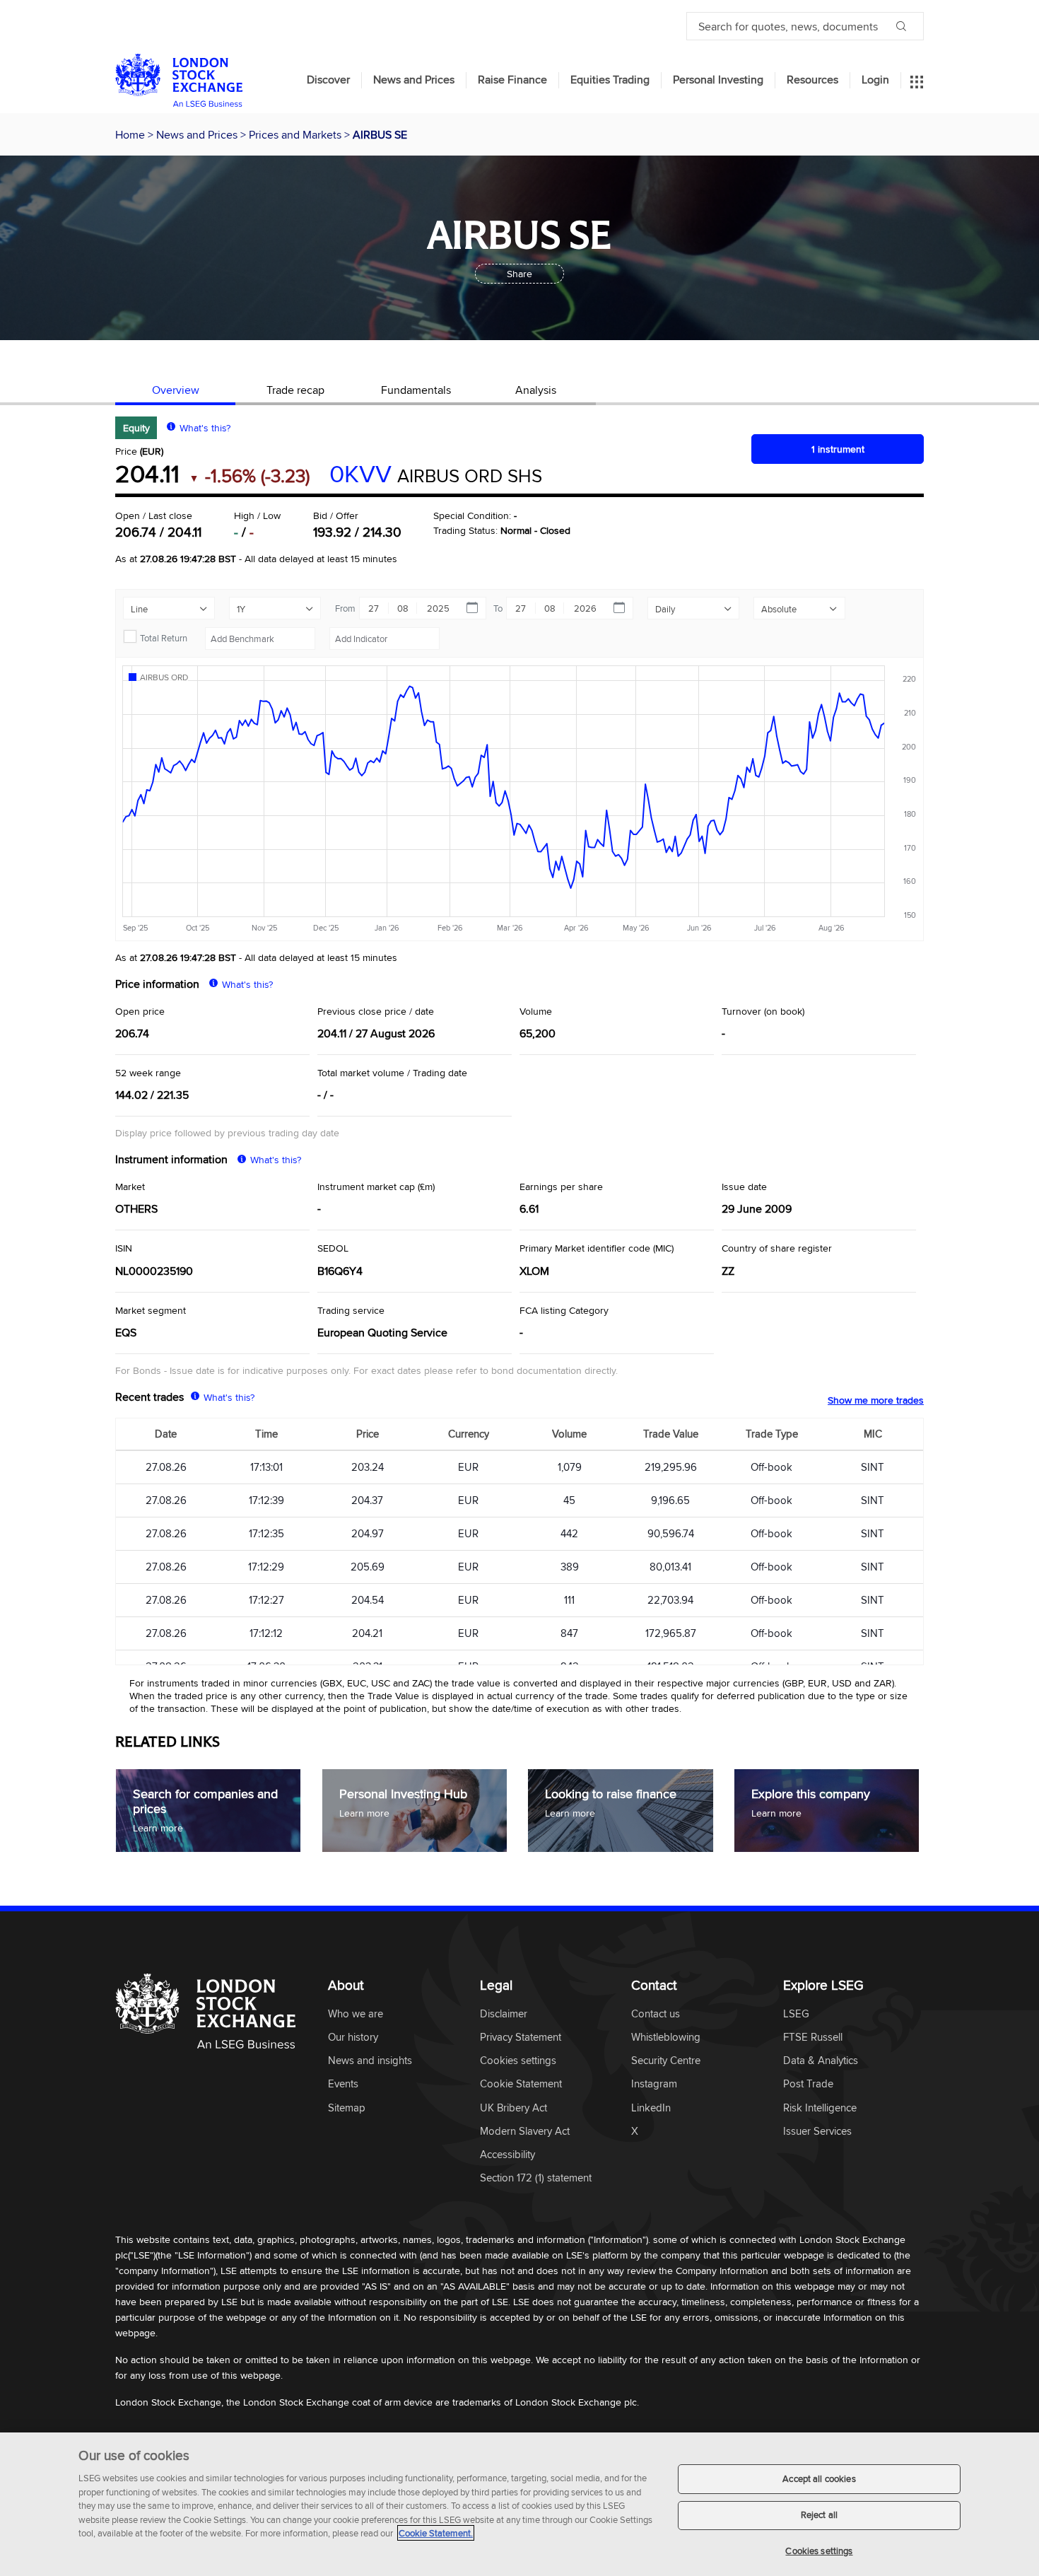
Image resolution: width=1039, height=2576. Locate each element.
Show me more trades (876, 1400)
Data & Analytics (821, 2061)
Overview (176, 390)
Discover (328, 80)
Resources (812, 80)
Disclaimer (504, 2014)
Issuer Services (817, 2132)
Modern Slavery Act (525, 2132)
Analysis (536, 390)
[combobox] (260, 639)
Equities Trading (610, 80)
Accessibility (507, 2155)
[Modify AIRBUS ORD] (164, 677)
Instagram (654, 2084)
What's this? (205, 428)
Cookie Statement (521, 2084)
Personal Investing (718, 80)
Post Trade (808, 2084)
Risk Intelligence (820, 2108)
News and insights (370, 2061)
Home (131, 134)
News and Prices (414, 80)
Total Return (164, 638)
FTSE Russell (813, 2038)
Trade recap (295, 390)
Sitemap (347, 2108)
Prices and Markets (297, 134)
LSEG (796, 2014)
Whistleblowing (666, 2038)
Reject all (819, 2515)
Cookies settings (819, 2551)
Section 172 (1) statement (536, 2178)
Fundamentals (416, 390)
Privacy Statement (521, 2038)
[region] (519, 2504)
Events (343, 2084)
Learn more (158, 1828)
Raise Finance (512, 80)
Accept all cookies (819, 2478)
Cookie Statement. (436, 2533)
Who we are (356, 2014)
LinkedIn (651, 2108)
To (498, 608)
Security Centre (666, 2061)
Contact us (656, 2014)
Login (875, 80)
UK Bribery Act (513, 2108)
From (345, 608)
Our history (353, 2038)
